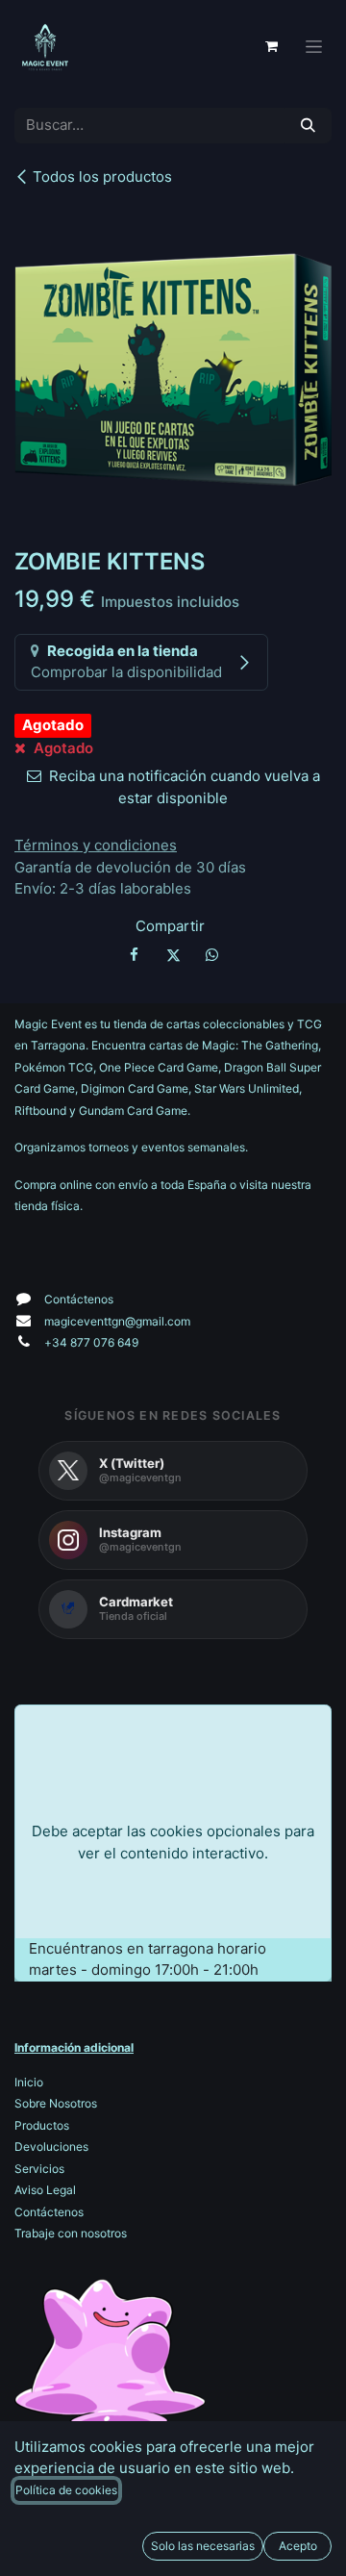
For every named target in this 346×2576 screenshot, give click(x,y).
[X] (173, 955)
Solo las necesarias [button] (203, 2546)
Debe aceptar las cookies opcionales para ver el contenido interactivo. (173, 1842)
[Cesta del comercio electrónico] (271, 46)
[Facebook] (135, 955)
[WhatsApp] (211, 955)
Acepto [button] (298, 2546)
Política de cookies (66, 2490)
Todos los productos (102, 177)
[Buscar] (308, 126)
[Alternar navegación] (314, 47)
